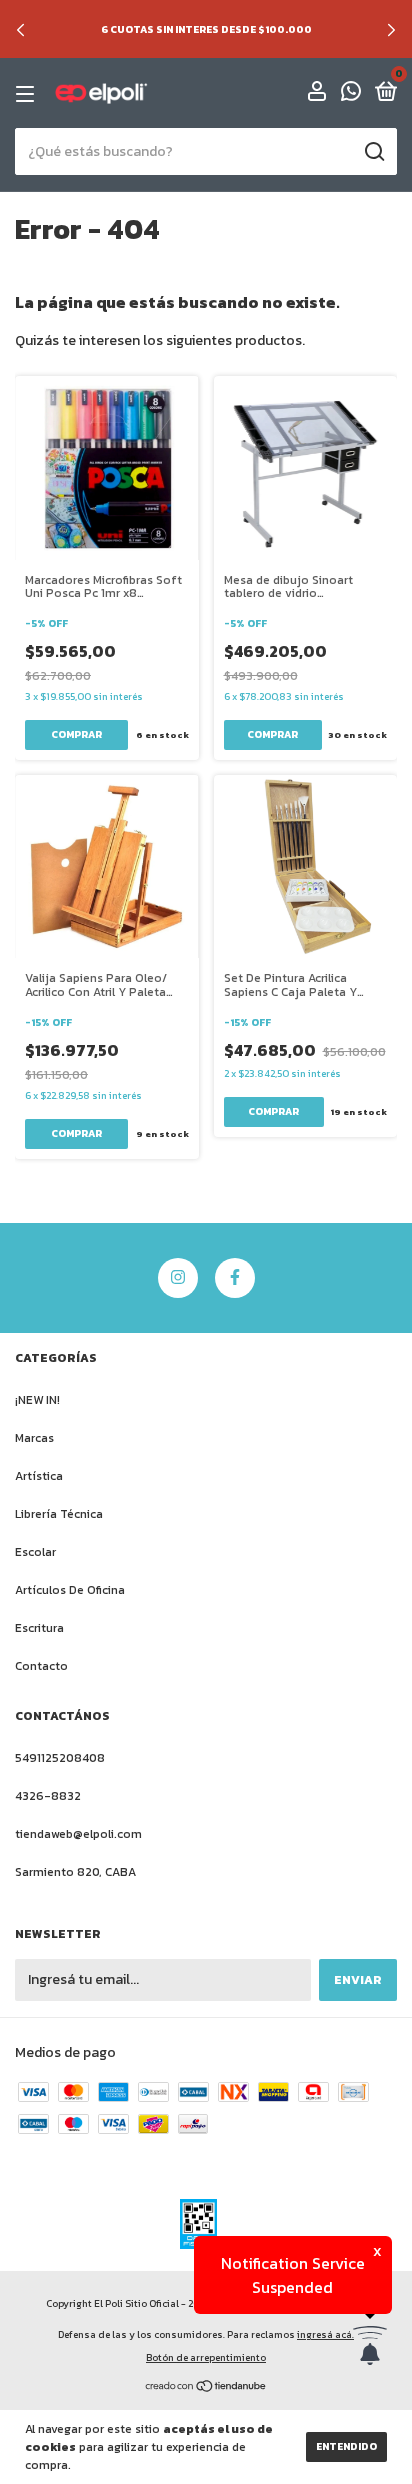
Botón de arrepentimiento (206, 2357)
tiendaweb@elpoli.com (78, 1834)
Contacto (41, 1666)
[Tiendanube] (206, 2388)
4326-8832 (48, 1796)
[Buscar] (373, 152)
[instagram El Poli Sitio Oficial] (178, 1278)
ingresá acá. (325, 2334)
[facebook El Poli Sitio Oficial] (235, 1278)
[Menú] (28, 94)
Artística (39, 1476)
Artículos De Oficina (70, 1590)
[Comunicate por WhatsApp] (351, 95)
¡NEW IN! (37, 1400)
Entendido (346, 2446)
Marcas (34, 1438)
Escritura (39, 1628)
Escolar (35, 1552)
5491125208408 (60, 1758)
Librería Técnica (59, 1514)
